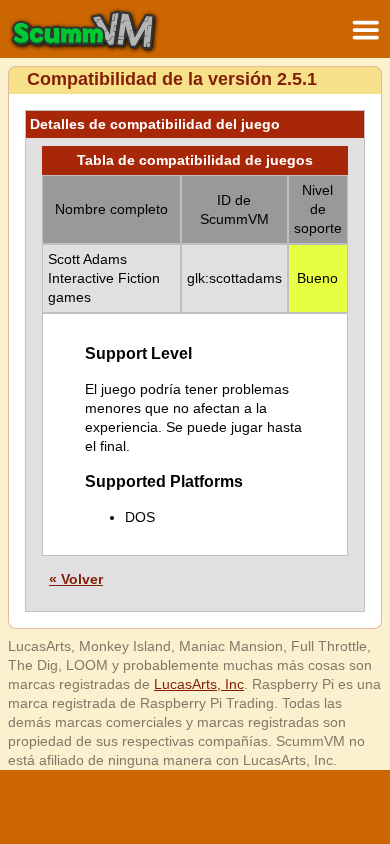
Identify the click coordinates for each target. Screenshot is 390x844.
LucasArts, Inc (199, 684)
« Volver (76, 579)
